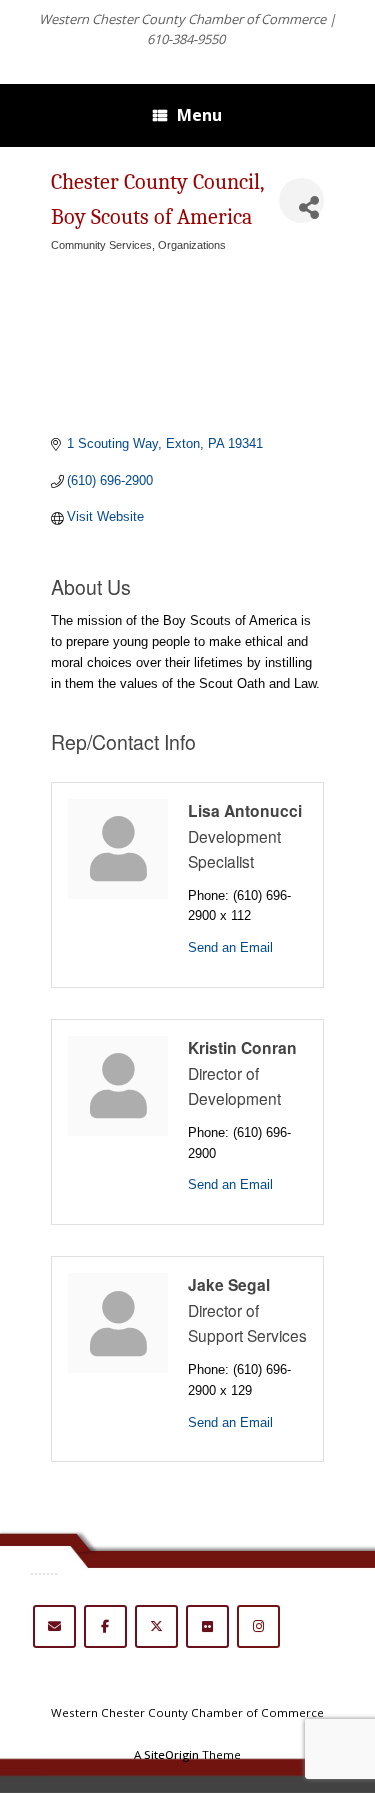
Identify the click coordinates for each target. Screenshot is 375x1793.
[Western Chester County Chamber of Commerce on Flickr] (207, 1626)
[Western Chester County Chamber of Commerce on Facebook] (105, 1626)
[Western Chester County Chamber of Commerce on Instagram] (258, 1626)
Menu (199, 115)
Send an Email (230, 947)
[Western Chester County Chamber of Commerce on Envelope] (54, 1626)
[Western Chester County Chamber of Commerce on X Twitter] (156, 1626)
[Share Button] (301, 200)
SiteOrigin (171, 1754)
